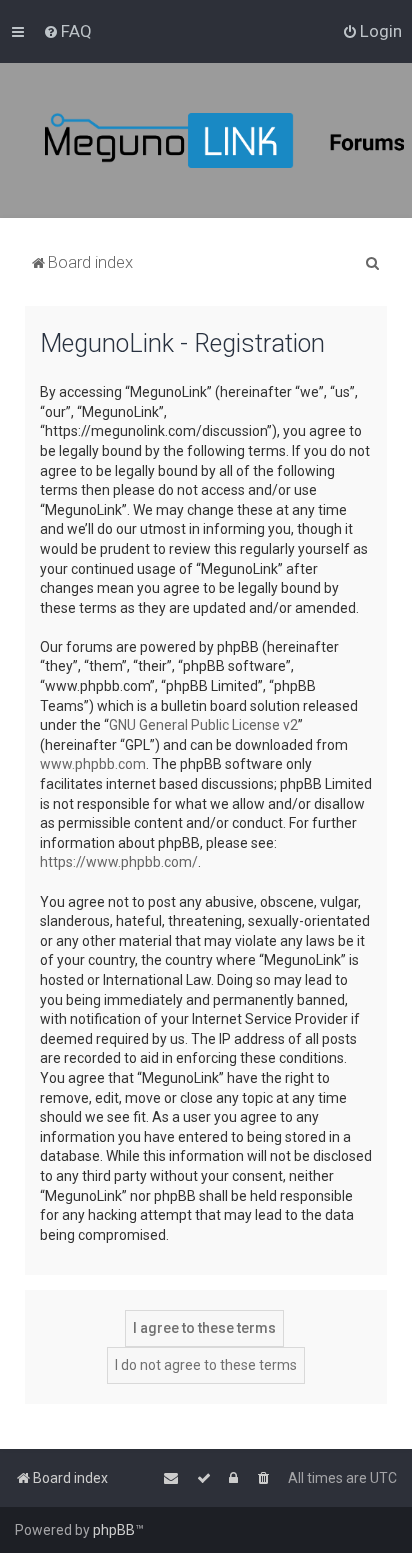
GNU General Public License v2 (203, 725)
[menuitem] (67, 31)
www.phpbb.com (93, 764)
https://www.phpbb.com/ (119, 862)
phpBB (114, 1530)
